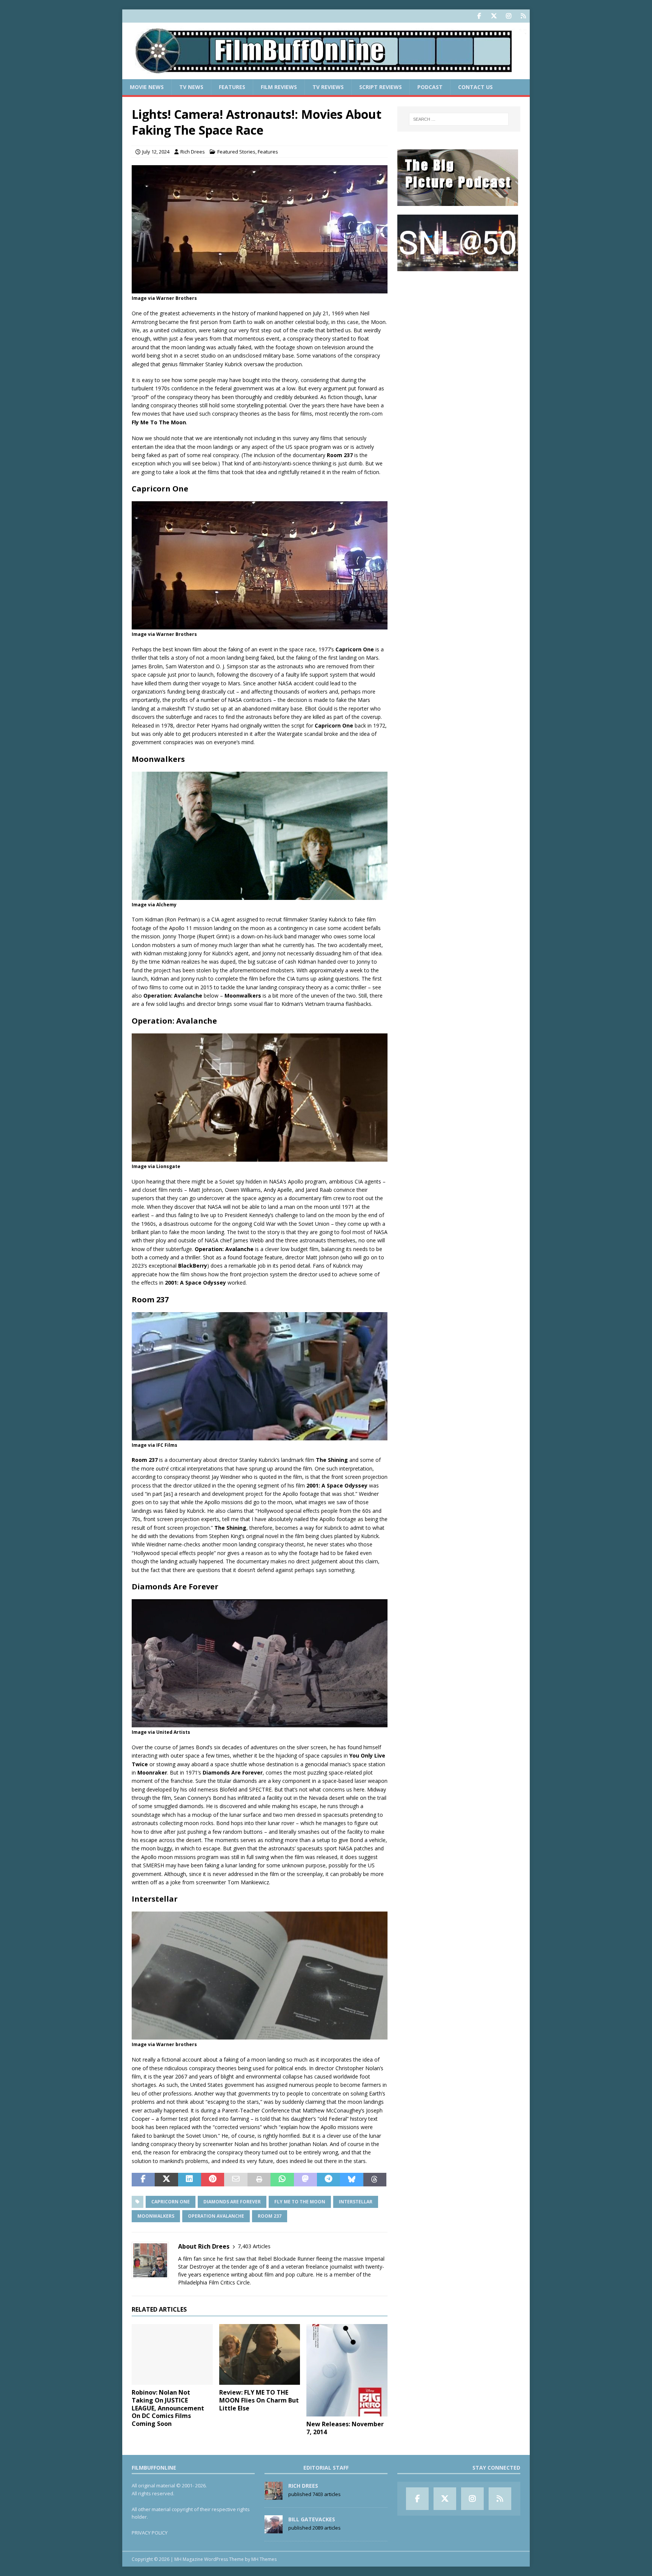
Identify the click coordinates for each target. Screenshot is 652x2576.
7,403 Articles (254, 2246)
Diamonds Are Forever (232, 2202)
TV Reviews (328, 87)
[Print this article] (259, 2180)
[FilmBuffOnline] (326, 75)
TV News (191, 87)
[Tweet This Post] (166, 2180)
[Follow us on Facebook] (479, 16)
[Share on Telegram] (328, 2180)
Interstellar (356, 2202)
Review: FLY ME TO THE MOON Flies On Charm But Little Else (259, 2400)
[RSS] (523, 16)
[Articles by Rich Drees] (274, 2496)
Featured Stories (236, 152)
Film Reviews (279, 87)
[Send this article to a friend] (236, 2180)
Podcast (430, 87)
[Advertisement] (459, 327)
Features (232, 87)
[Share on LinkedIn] (190, 2180)
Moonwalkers (156, 2216)
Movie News (147, 87)
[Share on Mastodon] (305, 2180)
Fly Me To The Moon (300, 2202)
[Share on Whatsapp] (282, 2180)
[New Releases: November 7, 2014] (347, 2370)
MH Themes (264, 2559)
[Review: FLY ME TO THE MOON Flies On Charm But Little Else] (260, 2354)
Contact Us (475, 87)
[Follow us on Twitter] (494, 16)
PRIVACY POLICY (150, 2533)
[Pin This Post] (213, 2180)
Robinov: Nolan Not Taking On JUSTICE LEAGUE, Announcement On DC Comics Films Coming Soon (168, 2408)
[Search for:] (459, 119)
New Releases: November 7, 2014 (345, 2428)
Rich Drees (193, 152)
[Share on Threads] (375, 2180)
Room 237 (270, 2216)
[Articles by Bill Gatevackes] (274, 2529)
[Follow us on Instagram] (508, 16)
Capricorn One (171, 2202)
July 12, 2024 (156, 152)
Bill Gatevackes (312, 2519)
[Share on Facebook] (143, 2180)
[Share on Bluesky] (351, 2180)
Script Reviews (381, 87)
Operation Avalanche (216, 2216)
